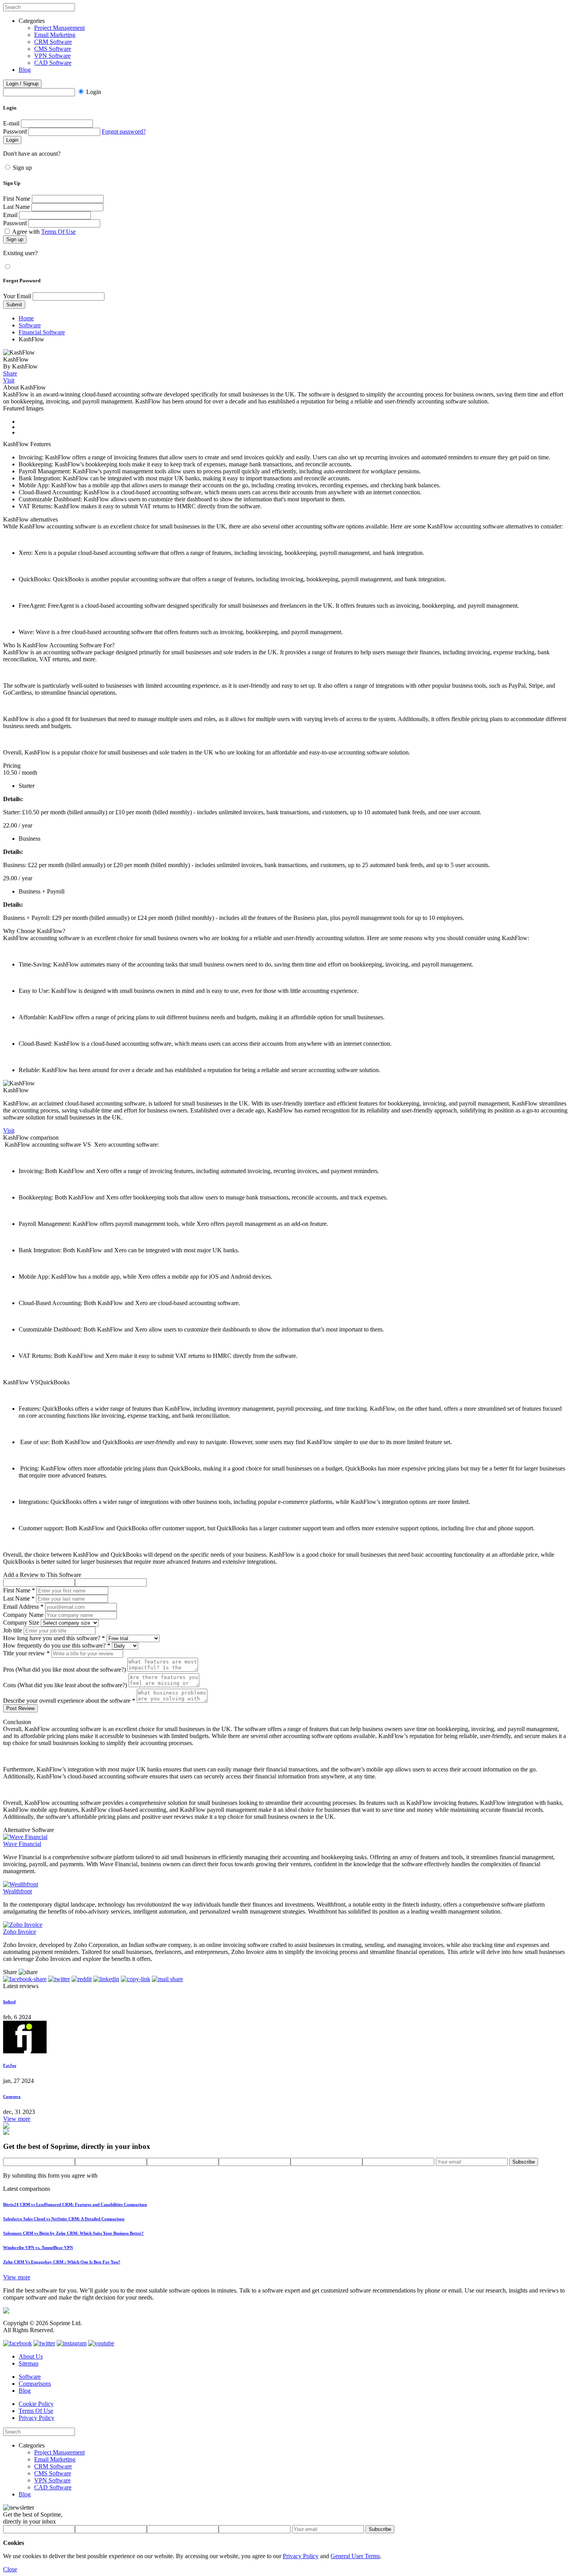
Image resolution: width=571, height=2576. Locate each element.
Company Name (23, 1615)
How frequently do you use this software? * (57, 1645)
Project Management (59, 28)
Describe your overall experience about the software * (69, 1701)
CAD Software (53, 63)
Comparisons (35, 2384)
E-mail (11, 123)
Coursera (12, 2096)
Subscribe (524, 2162)
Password (15, 131)
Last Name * (19, 1598)
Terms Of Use (58, 232)
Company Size (21, 1623)
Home (26, 318)
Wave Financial (22, 1844)
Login (94, 92)
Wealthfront (17, 1891)
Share (10, 373)
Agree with (44, 232)
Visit (9, 380)
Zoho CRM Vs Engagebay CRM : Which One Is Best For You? (62, 2262)
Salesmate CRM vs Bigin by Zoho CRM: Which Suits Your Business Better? (73, 2233)
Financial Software (42, 332)
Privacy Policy (37, 2418)
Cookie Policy (36, 2404)
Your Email (17, 296)
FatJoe (10, 2065)
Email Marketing (55, 35)
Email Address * (23, 1607)
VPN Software (52, 56)
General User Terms (355, 2556)
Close (10, 2569)
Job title (13, 1630)
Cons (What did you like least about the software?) (65, 1685)
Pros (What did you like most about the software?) (64, 1670)
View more (17, 2119)
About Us (31, 2356)
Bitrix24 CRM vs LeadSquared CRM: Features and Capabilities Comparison (75, 2204)
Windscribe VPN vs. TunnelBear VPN (38, 2247)
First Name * (19, 1590)
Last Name (17, 207)
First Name (17, 199)
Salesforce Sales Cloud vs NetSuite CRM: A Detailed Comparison (64, 2219)
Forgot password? (124, 131)
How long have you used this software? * (54, 1638)
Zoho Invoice (20, 1932)
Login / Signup (22, 84)
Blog (25, 70)
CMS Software (53, 49)
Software (30, 325)
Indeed (9, 2002)
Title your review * (26, 1653)
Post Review (20, 1708)
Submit (14, 305)
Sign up (22, 168)
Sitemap (29, 2363)
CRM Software (53, 42)
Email (10, 215)
